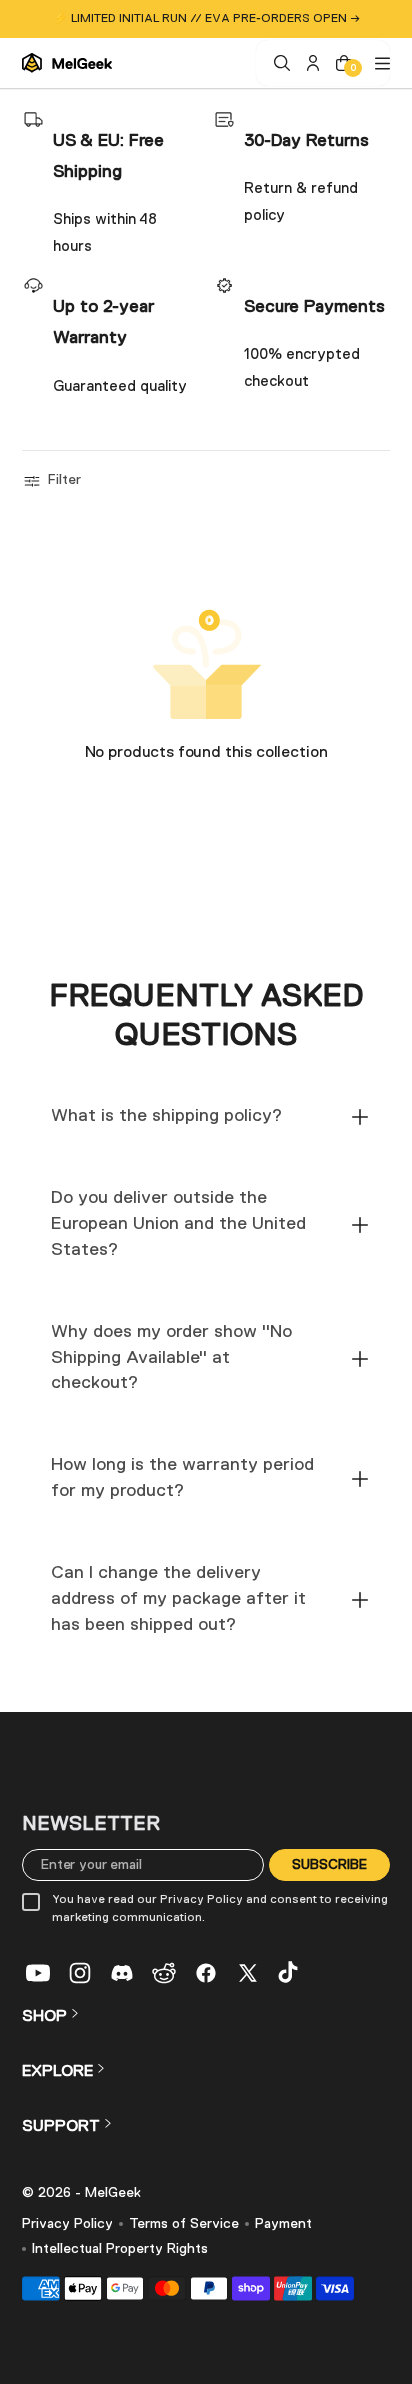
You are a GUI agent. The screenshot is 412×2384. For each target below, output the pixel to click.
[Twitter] (248, 1973)
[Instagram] (80, 1973)
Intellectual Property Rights (120, 2249)
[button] (54, 481)
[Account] (310, 63)
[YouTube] (38, 1973)
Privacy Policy (67, 2224)
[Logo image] (67, 63)
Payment (283, 2224)
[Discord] (122, 1973)
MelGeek (113, 2193)
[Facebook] (206, 1973)
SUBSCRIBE (329, 1864)
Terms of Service (184, 2224)
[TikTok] (290, 1973)
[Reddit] (164, 1973)
